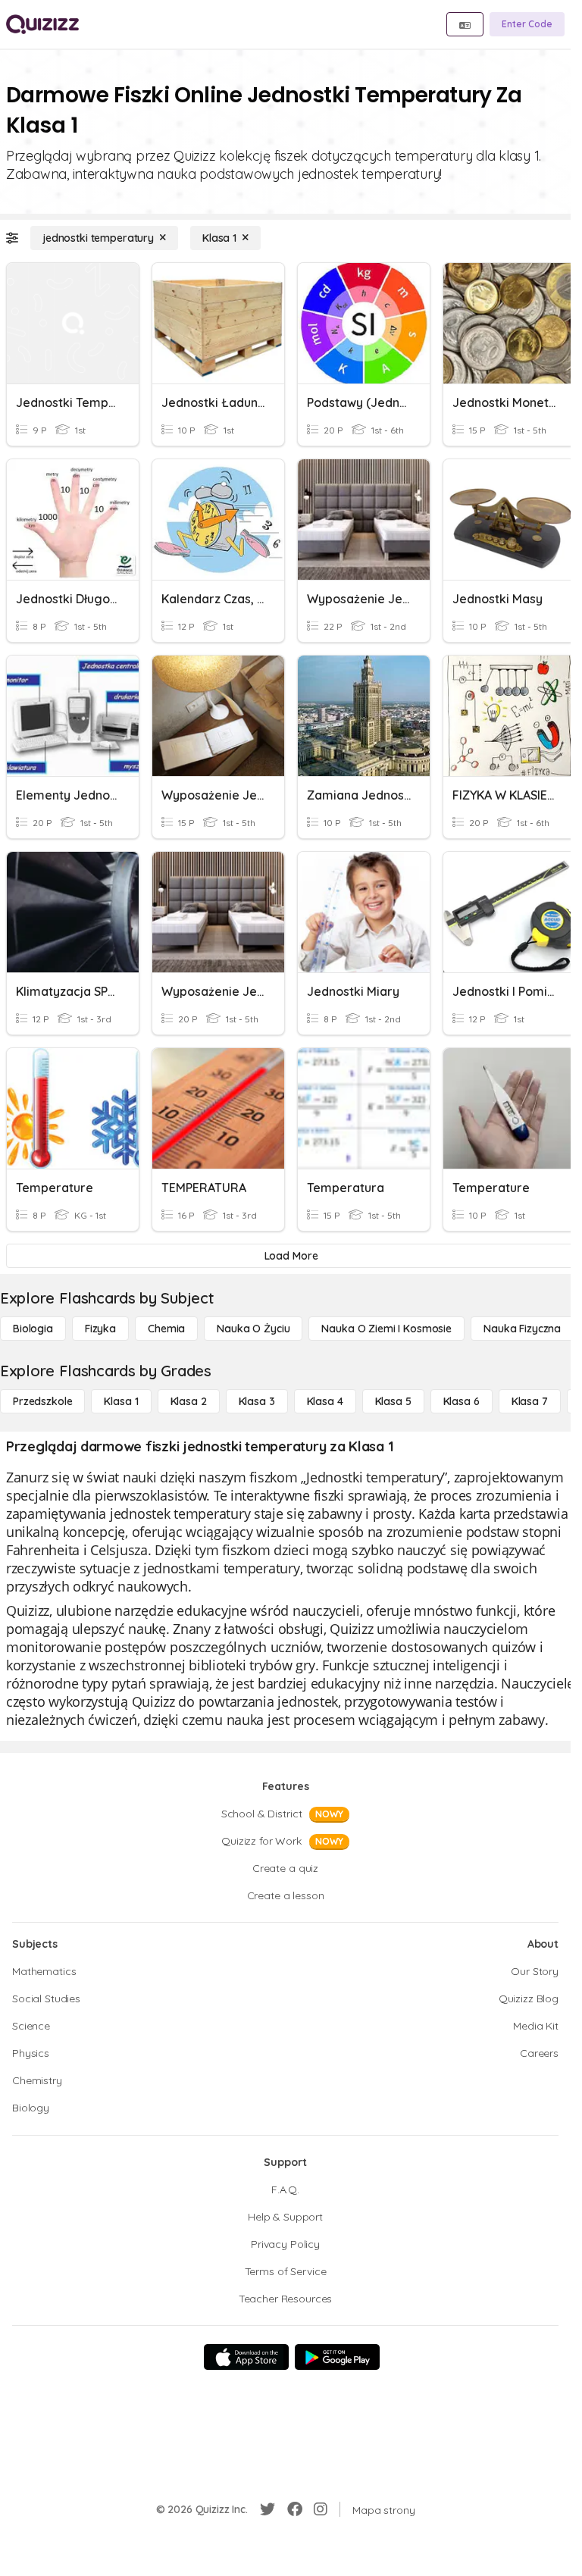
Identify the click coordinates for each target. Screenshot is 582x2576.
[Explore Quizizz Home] (42, 24)
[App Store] (246, 2357)
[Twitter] (268, 2509)
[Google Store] (337, 2357)
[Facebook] (295, 2509)
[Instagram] (321, 2509)
